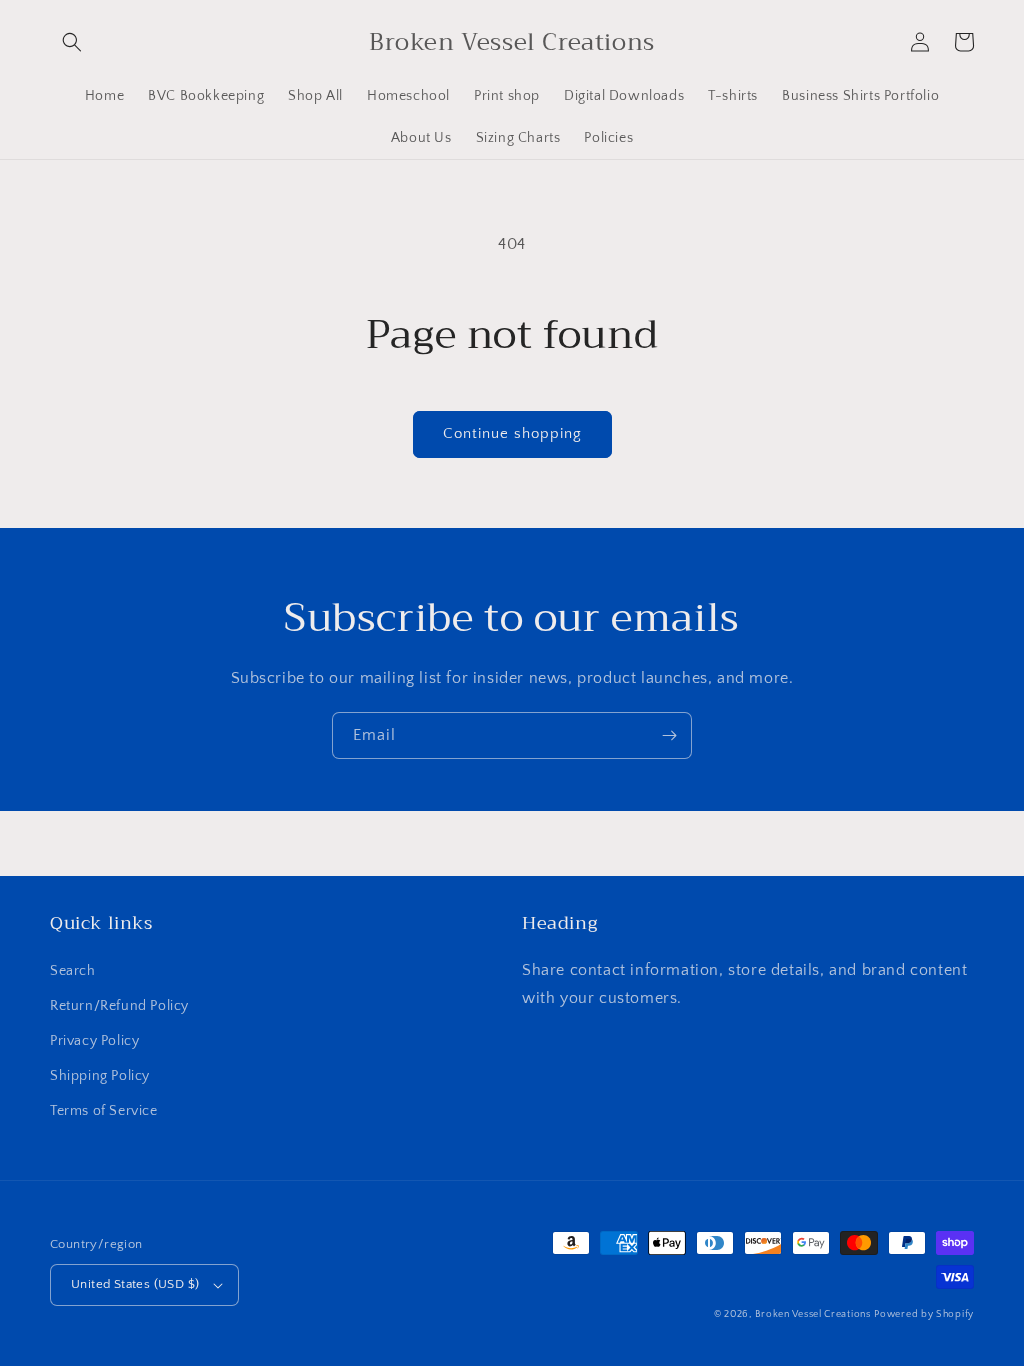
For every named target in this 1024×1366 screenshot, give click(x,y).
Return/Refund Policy (119, 1006)
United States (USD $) (135, 1284)
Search (73, 971)
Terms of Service (104, 1111)
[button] (72, 42)
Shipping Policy (100, 1076)
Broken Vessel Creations (813, 1314)
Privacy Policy (94, 1041)
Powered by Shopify (924, 1314)
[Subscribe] (669, 735)
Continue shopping (512, 433)
